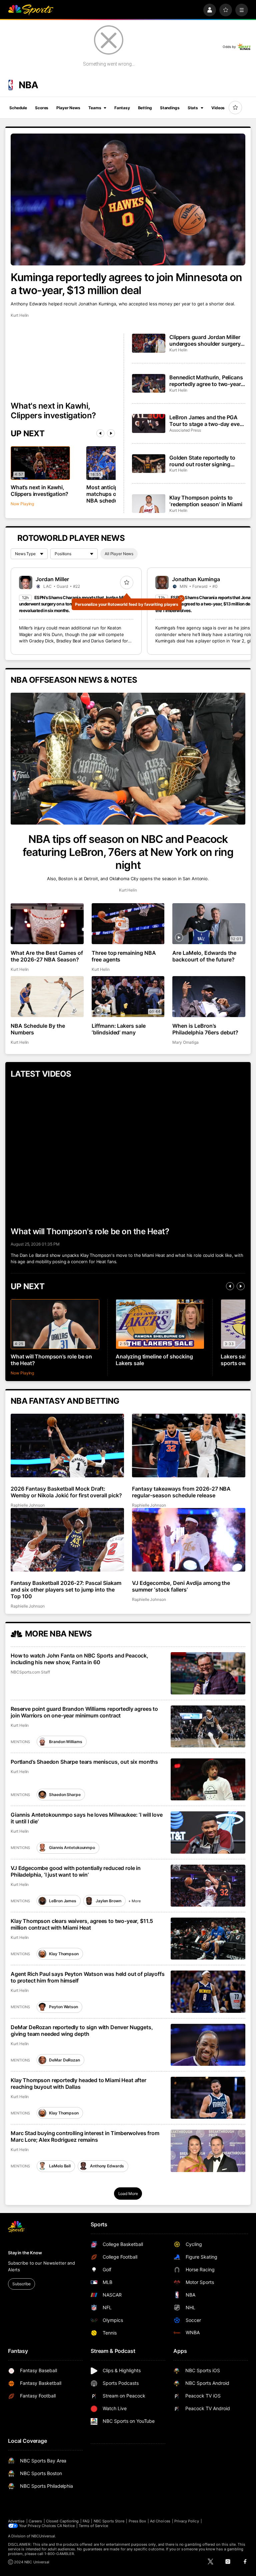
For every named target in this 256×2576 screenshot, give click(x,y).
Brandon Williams (65, 1742)
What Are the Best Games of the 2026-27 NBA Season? (47, 956)
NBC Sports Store (109, 2521)
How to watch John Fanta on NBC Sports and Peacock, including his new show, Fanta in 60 (79, 1659)
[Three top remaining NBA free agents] (128, 924)
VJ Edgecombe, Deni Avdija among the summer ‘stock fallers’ (181, 1586)
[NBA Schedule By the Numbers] (47, 997)
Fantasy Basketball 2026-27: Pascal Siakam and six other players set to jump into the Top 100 (66, 1590)
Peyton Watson (63, 2007)
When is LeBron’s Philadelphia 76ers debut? (205, 1029)
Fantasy (122, 108)
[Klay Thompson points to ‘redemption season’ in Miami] (149, 504)
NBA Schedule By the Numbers (38, 1029)
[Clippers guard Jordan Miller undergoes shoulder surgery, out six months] (149, 343)
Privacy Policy (187, 2521)
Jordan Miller (52, 579)
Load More (128, 2194)
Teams (95, 108)
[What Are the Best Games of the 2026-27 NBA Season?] (47, 924)
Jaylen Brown (108, 1901)
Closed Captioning (62, 2521)
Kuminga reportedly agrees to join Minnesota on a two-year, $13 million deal (126, 284)
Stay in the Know (25, 2253)
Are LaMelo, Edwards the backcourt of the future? (204, 956)
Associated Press (185, 430)
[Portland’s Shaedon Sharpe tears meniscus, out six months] (208, 1779)
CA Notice (66, 2526)
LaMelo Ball (60, 2166)
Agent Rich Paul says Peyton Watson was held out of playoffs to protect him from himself (88, 1977)
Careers (35, 2521)
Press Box (137, 2521)
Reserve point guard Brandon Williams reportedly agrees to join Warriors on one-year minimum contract (84, 1712)
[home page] (31, 10)
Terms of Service (93, 2526)
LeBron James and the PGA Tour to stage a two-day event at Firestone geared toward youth (207, 421)
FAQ (86, 2521)
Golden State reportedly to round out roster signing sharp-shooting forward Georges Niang (202, 461)
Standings (170, 108)
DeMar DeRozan (64, 2060)
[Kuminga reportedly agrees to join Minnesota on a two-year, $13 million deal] (128, 199)
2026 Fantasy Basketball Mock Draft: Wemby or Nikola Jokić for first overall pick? (66, 1492)
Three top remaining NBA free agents (124, 956)
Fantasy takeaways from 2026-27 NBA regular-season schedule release (181, 1492)
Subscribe (21, 2284)
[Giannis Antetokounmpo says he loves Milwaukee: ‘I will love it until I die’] (208, 1832)
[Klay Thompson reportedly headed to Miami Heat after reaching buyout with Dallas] (208, 2098)
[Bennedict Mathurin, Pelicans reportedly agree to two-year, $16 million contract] (149, 383)
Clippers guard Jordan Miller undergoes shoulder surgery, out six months (206, 340)
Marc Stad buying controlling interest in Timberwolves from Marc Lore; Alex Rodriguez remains (85, 2136)
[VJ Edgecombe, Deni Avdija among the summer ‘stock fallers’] (189, 1540)
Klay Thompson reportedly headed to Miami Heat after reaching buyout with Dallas (78, 2083)
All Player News (119, 554)
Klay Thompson (64, 1954)
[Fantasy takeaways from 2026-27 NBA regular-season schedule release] (189, 1446)
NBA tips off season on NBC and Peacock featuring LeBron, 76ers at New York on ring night (128, 852)
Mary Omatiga (185, 1042)
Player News (68, 108)
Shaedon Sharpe (65, 1795)
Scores (42, 108)
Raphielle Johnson (28, 1505)
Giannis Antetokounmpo (72, 1847)
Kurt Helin (20, 315)
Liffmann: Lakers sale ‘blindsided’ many (119, 1029)
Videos (218, 108)
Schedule (18, 108)
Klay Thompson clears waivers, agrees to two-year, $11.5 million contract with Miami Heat (82, 1924)
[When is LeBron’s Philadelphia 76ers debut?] (209, 997)
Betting (145, 108)
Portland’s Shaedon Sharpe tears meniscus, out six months (84, 1762)
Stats (193, 108)
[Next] (111, 433)
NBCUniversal (43, 2536)
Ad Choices (160, 2521)
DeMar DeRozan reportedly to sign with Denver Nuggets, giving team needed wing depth (82, 2030)
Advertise (16, 2521)
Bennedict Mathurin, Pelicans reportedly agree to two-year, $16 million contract (206, 381)
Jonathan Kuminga (196, 579)
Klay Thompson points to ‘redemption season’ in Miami (206, 501)
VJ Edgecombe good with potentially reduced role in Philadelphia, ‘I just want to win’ (76, 1871)
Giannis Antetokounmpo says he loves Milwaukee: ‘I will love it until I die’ (87, 1818)
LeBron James (63, 1901)
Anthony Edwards (107, 2166)
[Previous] (100, 433)
